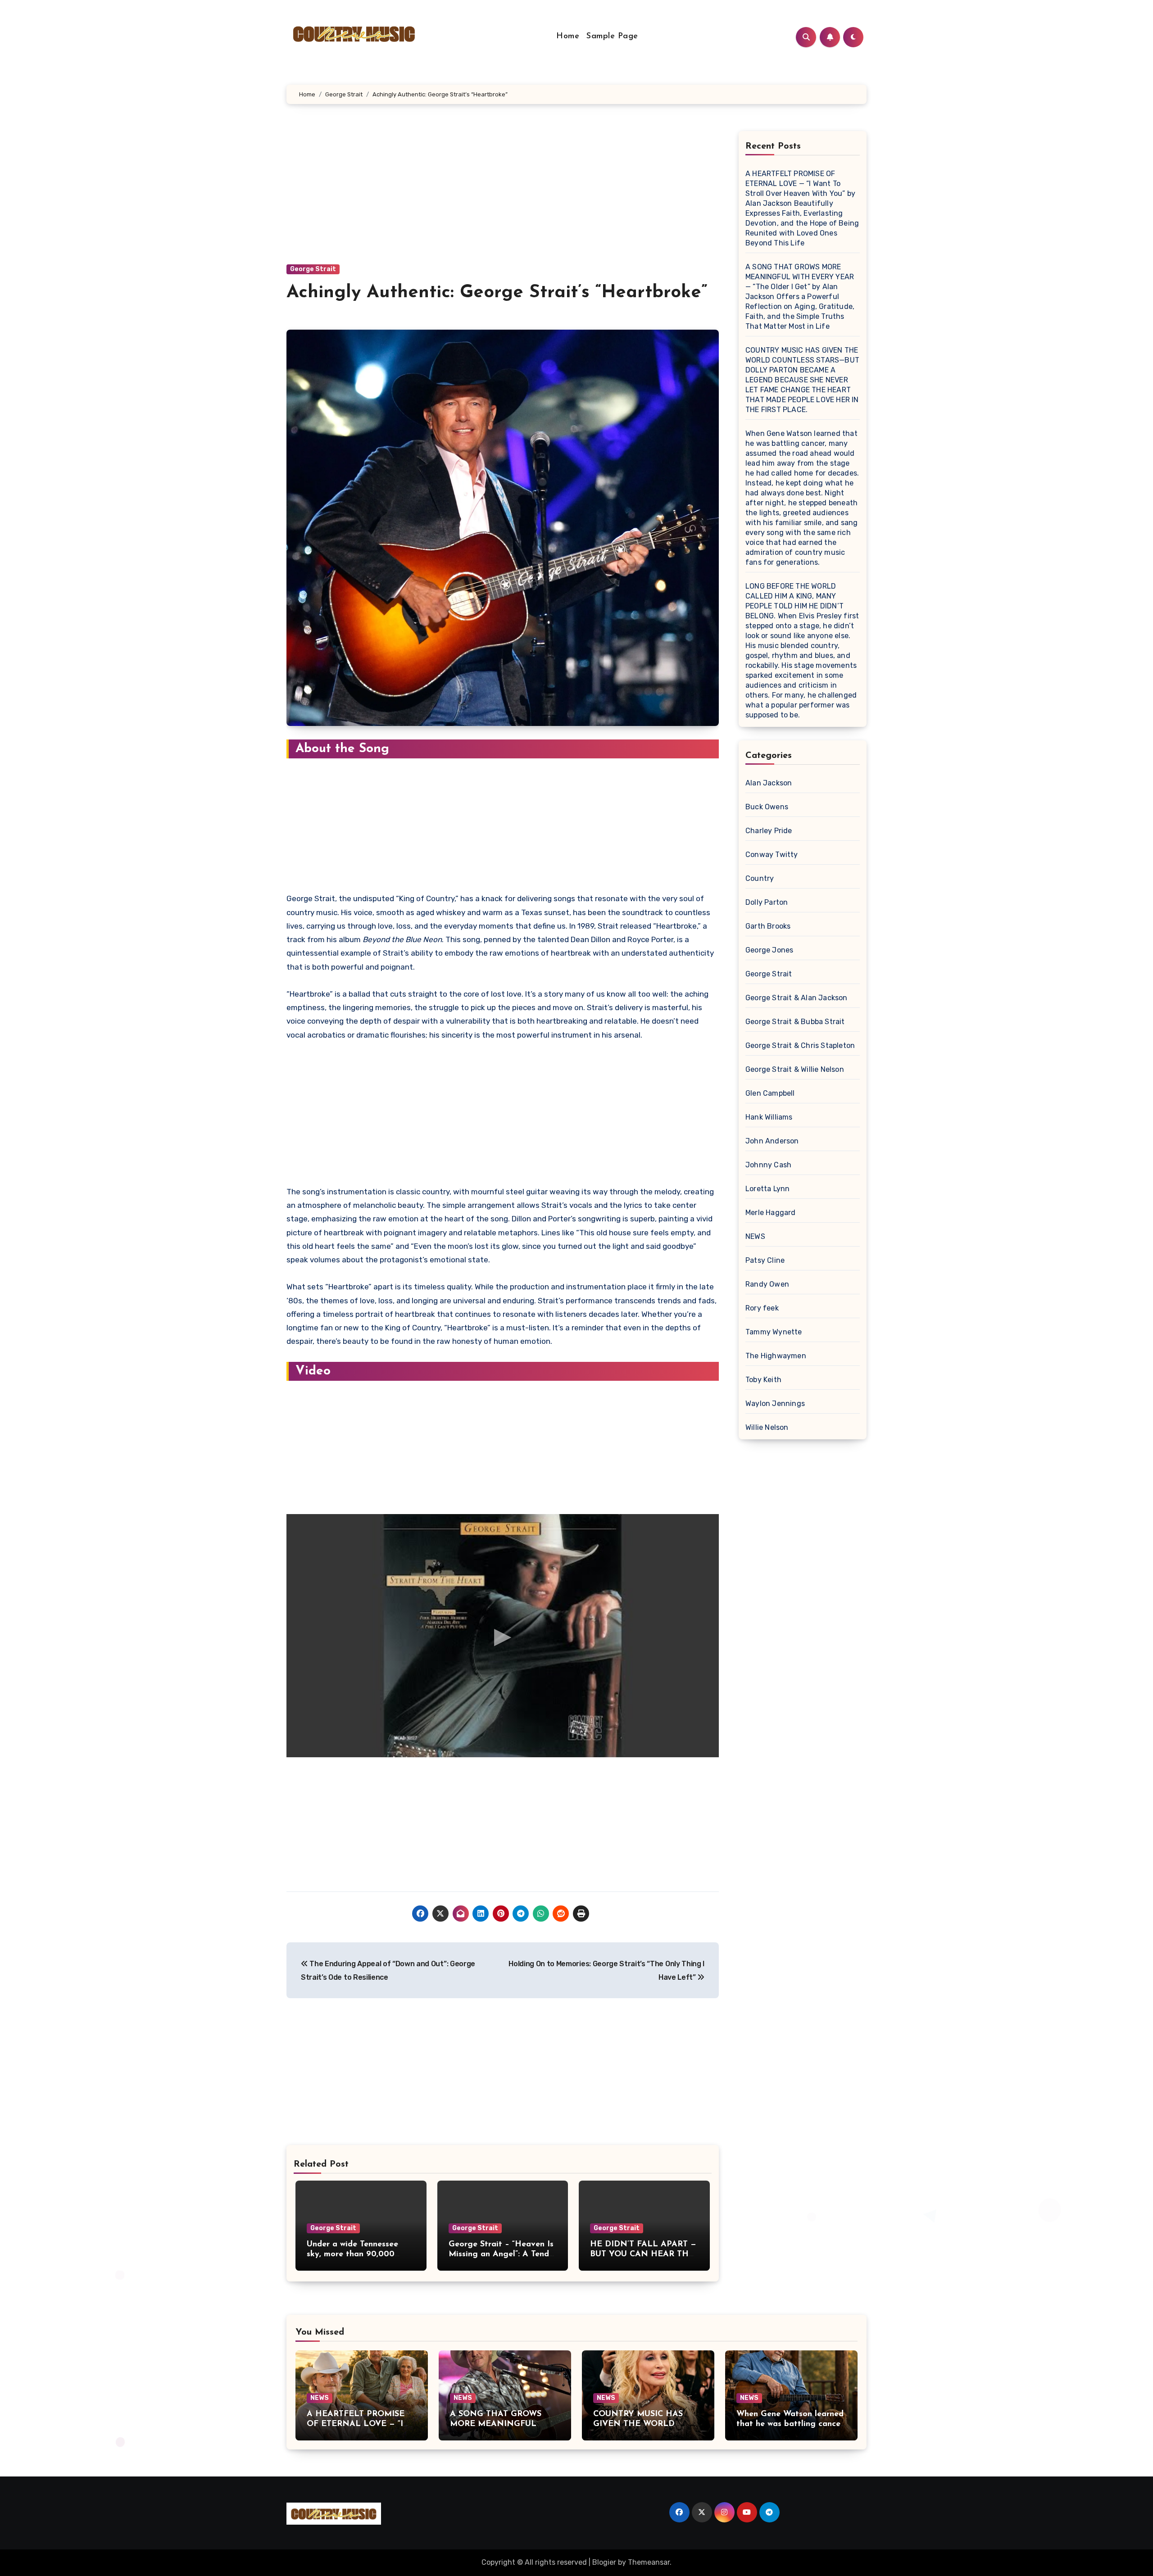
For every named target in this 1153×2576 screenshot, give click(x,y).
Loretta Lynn (767, 1189)
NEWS (755, 1236)
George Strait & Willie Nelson (795, 1069)
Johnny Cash (768, 1165)
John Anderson (772, 1141)
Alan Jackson (769, 783)
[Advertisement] (504, 198)
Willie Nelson (767, 1427)
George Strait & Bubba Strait (795, 1022)
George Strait (313, 269)
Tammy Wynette (774, 1332)
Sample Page (612, 36)
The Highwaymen (776, 1356)
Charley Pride (769, 831)
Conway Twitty (772, 855)
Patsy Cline (765, 1260)
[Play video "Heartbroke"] (503, 1636)
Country (760, 878)
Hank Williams (769, 1117)
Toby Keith (763, 1380)
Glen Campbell (770, 1093)
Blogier (604, 2562)
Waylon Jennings (775, 1404)
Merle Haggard (771, 1213)
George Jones (769, 950)
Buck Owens (767, 807)
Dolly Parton (767, 902)
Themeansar (649, 2562)
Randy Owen (767, 1284)
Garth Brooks (768, 926)
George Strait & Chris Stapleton (800, 1045)
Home (568, 36)
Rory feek (762, 1308)
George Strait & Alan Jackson (797, 998)
